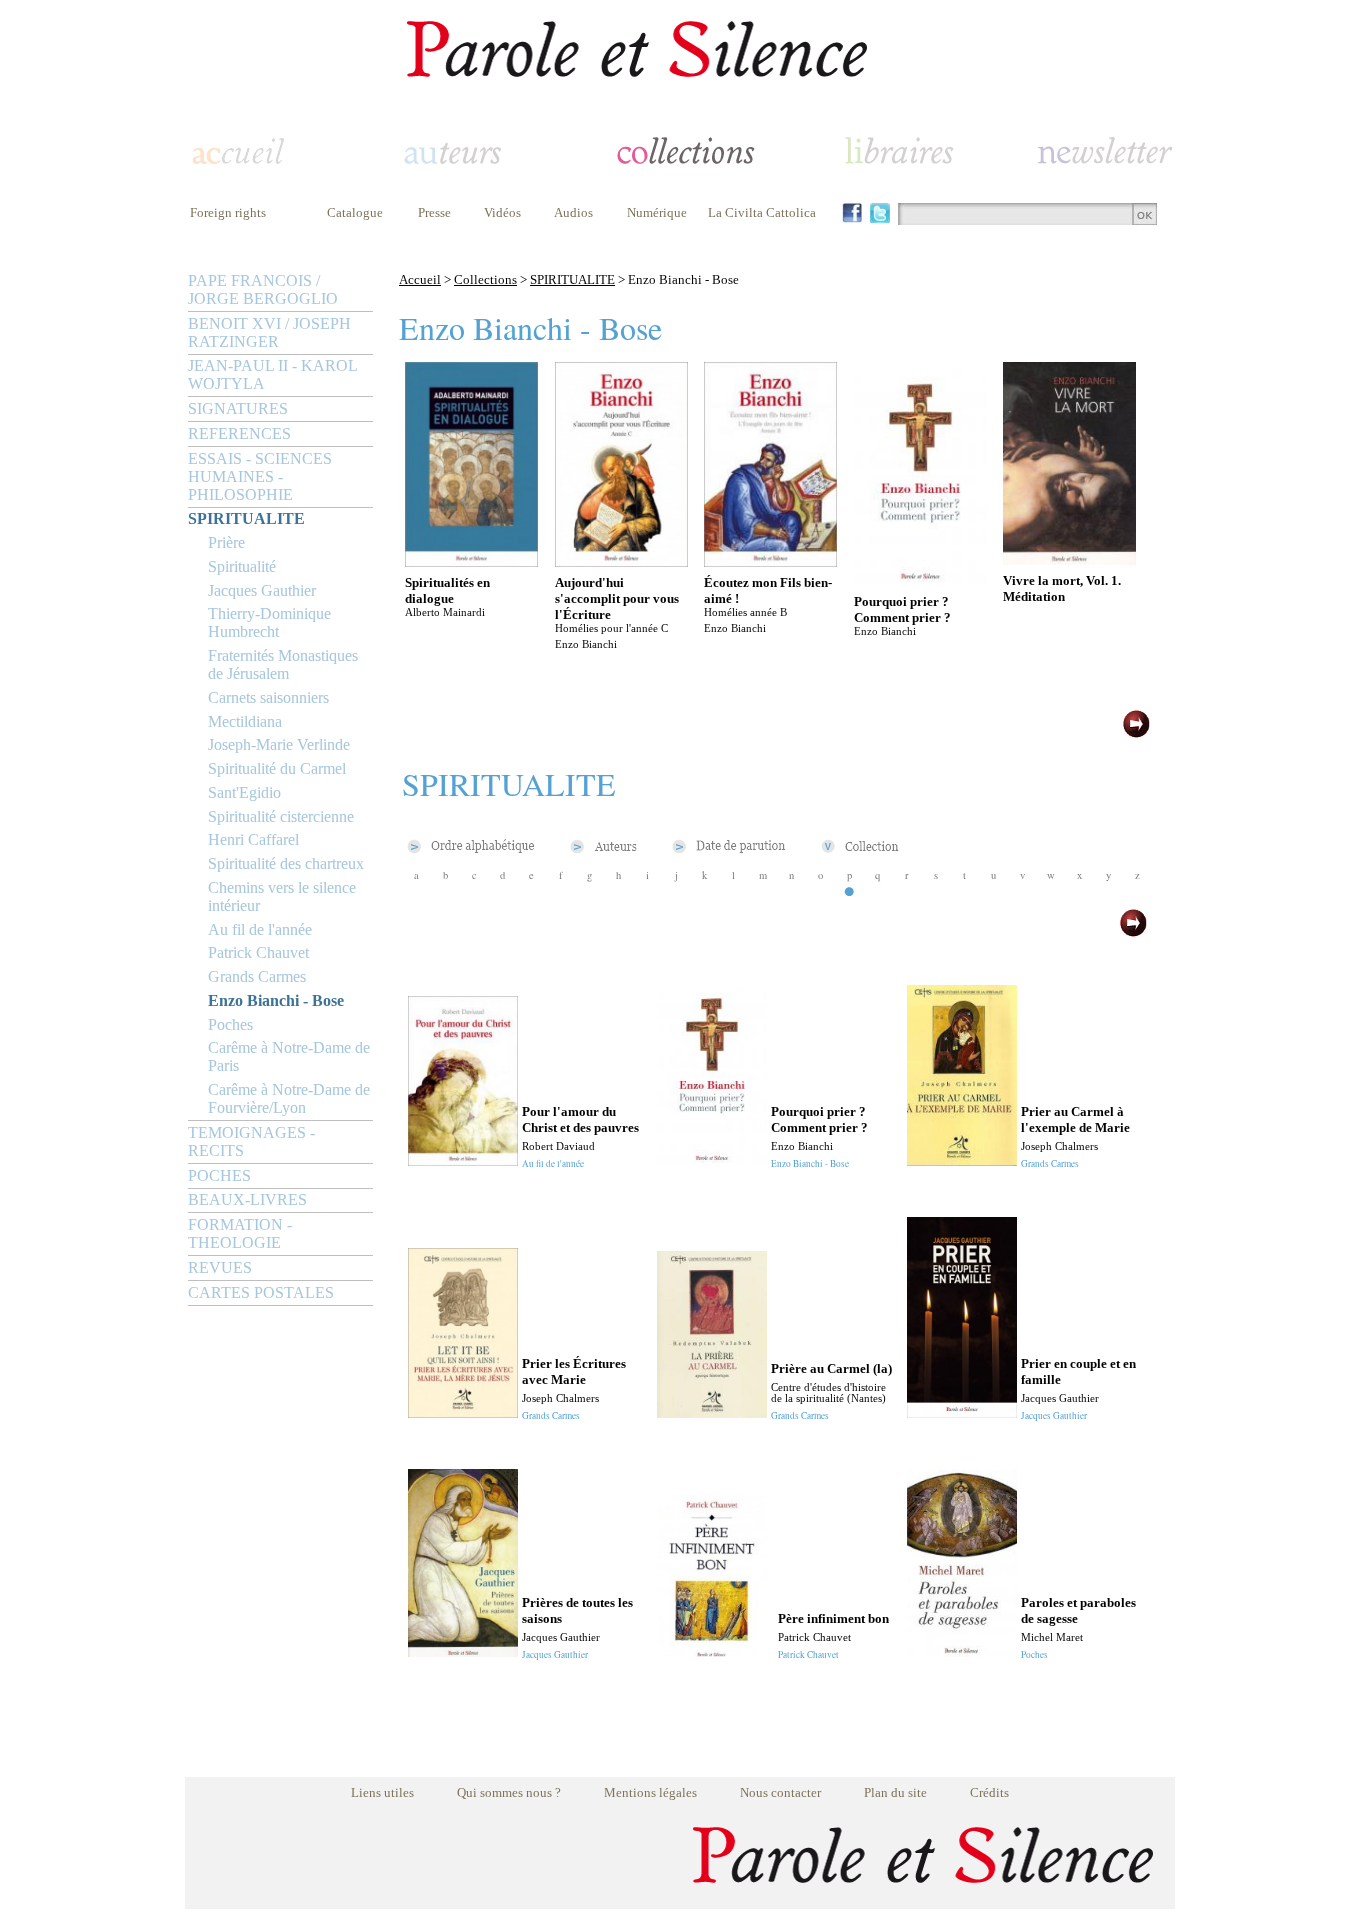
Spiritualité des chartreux (286, 863)
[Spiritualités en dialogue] (471, 561)
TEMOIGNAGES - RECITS (251, 1141)
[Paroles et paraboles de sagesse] (962, 1651)
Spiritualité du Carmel (277, 768)
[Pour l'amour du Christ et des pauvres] (463, 1160)
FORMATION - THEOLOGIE (240, 1233)
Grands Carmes (257, 976)
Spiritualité (242, 566)
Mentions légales (650, 1792)
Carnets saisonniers (268, 697)
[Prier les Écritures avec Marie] (463, 1412)
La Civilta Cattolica (762, 212)
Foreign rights (228, 212)
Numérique (657, 212)
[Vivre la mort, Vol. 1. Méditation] (1069, 559)
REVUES (220, 1267)
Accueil (420, 279)
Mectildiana (245, 721)
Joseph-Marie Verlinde (279, 744)
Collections (485, 279)
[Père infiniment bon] (712, 1651)
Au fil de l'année (260, 929)
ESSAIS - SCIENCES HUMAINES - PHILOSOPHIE (260, 476)
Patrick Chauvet (258, 952)
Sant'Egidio (244, 792)
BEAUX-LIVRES (247, 1199)
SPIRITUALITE (246, 518)
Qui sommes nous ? (509, 1792)
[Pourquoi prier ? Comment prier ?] (920, 580)
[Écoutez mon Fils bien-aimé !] (770, 561)
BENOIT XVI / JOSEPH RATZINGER (269, 332)
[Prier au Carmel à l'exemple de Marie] (962, 1160)
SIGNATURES (238, 408)
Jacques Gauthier (262, 590)
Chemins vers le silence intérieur (282, 896)
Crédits (989, 1792)
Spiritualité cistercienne (281, 816)
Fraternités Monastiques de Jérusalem (283, 664)
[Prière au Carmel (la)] (712, 1412)
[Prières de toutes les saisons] (463, 1651)
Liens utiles (382, 1792)
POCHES (219, 1175)
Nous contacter (780, 1792)
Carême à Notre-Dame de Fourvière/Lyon (289, 1098)
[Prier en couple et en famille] (962, 1412)
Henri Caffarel (253, 839)
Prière (226, 542)
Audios (573, 212)
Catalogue (355, 212)
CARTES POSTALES (261, 1292)
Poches (230, 1024)
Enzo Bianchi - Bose (276, 1000)
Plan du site (895, 1792)
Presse (434, 212)
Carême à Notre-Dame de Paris (289, 1056)
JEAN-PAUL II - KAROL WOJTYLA (272, 374)
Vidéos (502, 212)
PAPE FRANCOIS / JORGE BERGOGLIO (263, 289)
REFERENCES (239, 433)
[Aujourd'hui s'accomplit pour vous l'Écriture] (621, 561)
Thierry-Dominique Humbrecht (269, 622)
